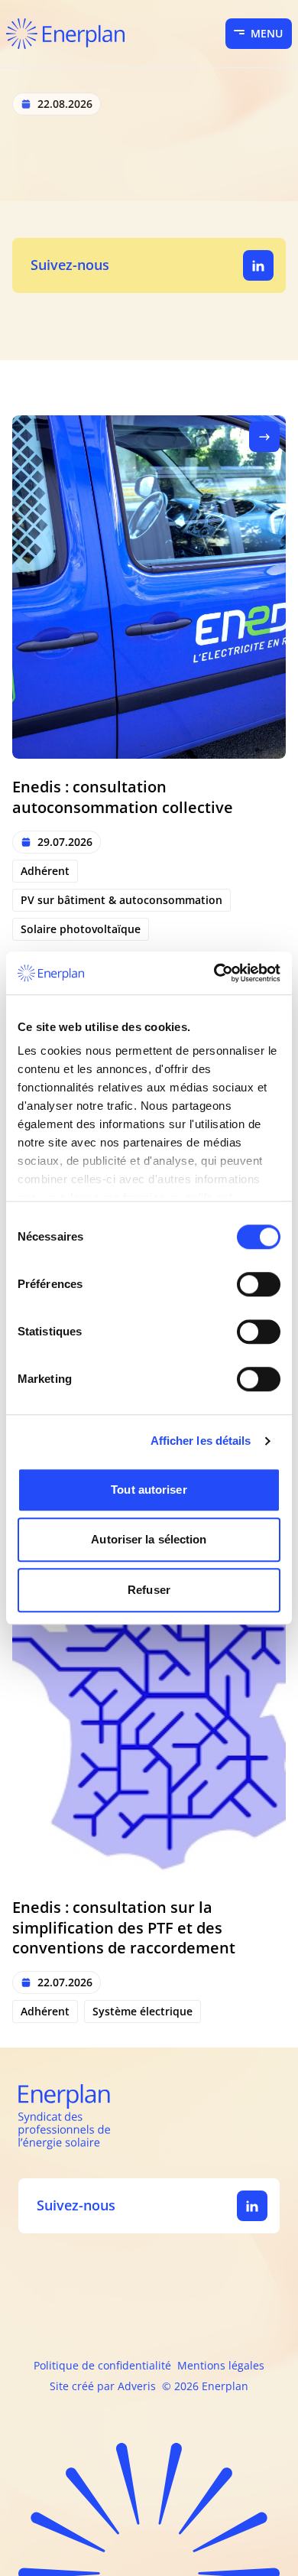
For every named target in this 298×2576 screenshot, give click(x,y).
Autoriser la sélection (149, 1539)
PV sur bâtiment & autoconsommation (121, 900)
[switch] (259, 1284)
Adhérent (45, 871)
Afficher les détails (201, 1441)
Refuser (149, 1590)
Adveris (137, 2386)
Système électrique (143, 2011)
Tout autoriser (149, 1490)
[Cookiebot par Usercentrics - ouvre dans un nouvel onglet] (214, 973)
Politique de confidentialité (102, 2365)
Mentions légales (221, 2365)
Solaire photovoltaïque (81, 929)
